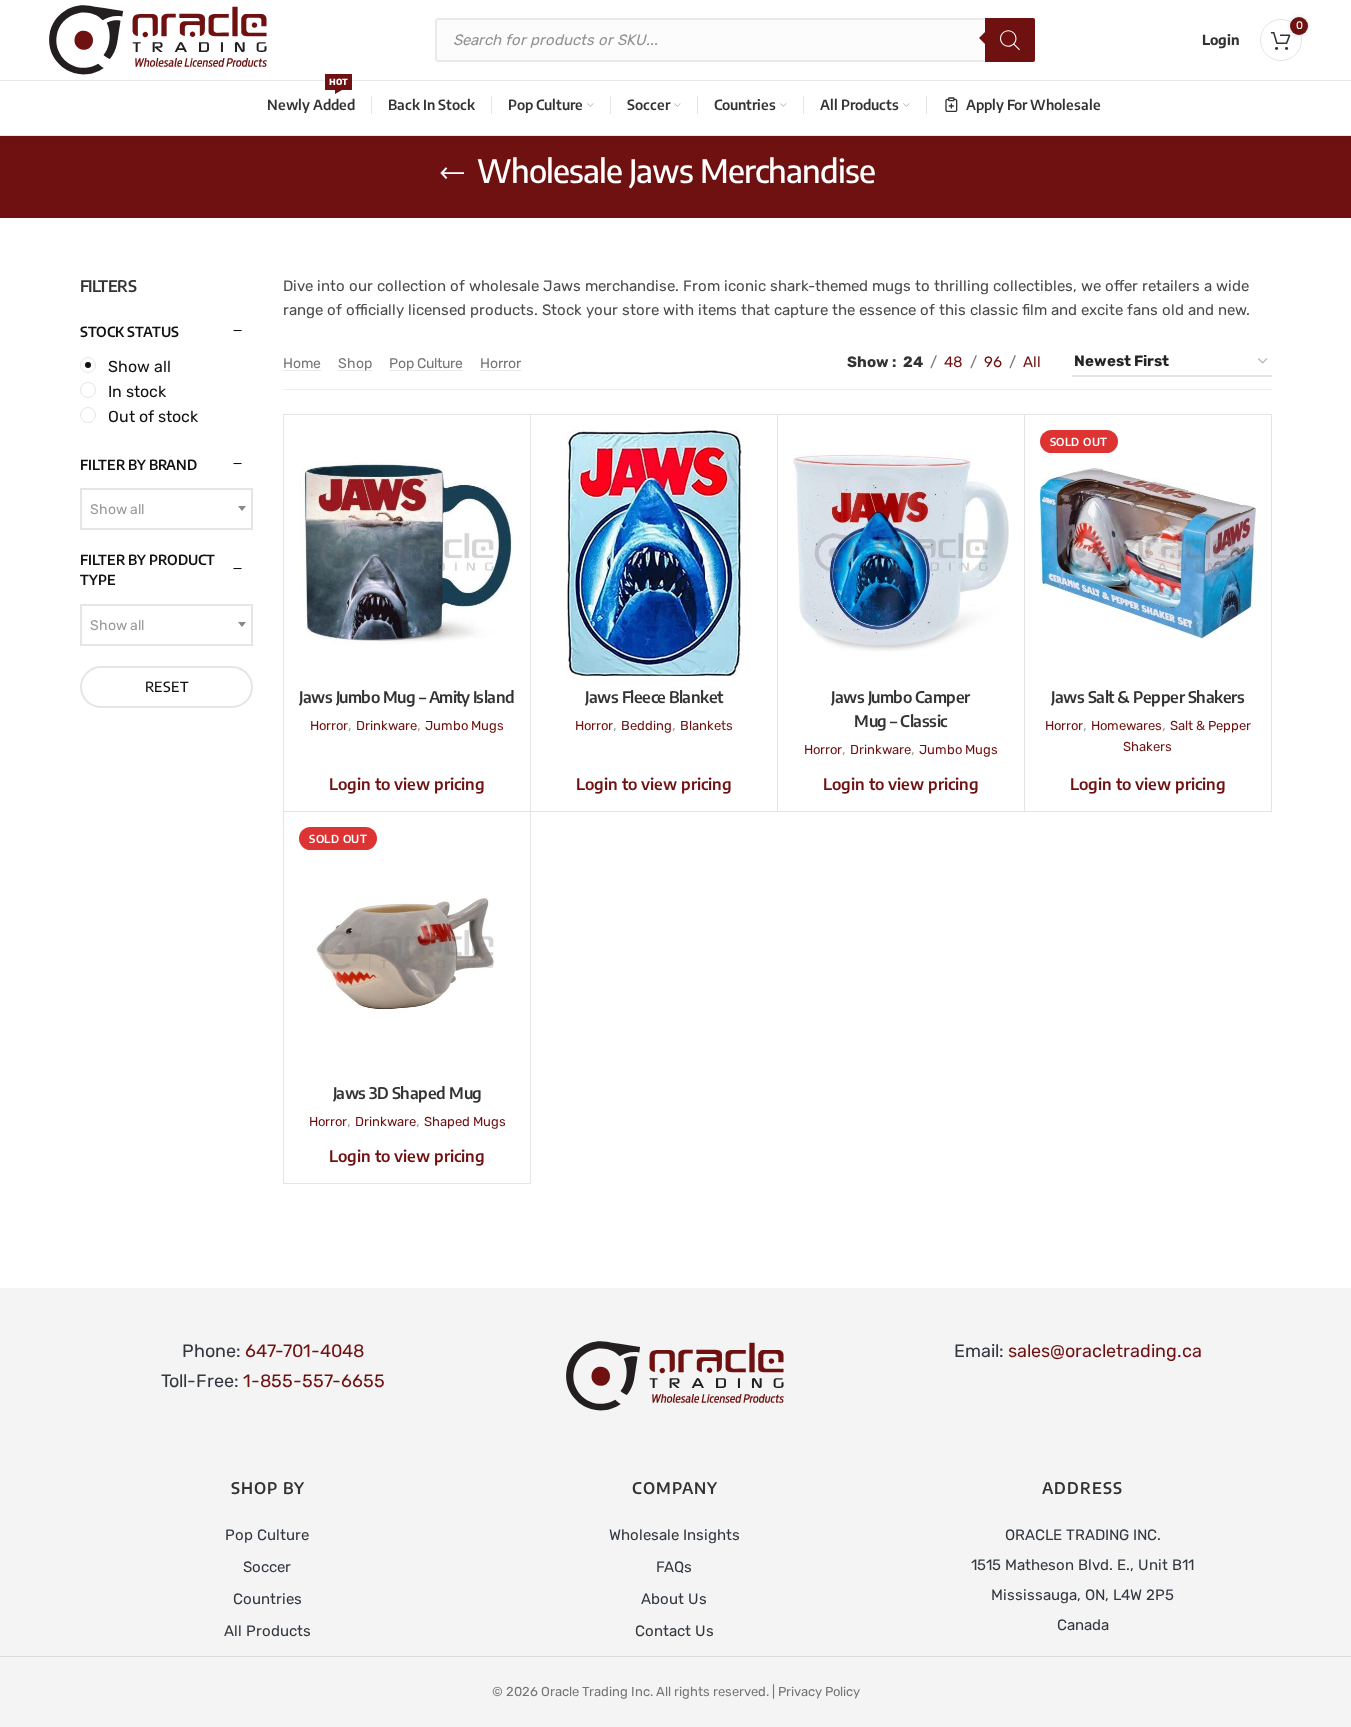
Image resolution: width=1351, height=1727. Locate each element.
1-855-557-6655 (314, 1381)
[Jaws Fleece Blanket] (654, 553)
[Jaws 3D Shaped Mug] (407, 950)
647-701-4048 (304, 1351)
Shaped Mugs (465, 1121)
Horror (500, 363)
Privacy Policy (819, 1691)
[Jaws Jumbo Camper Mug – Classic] (901, 553)
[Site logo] (158, 39)
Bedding (646, 725)
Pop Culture (426, 363)
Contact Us (674, 1631)
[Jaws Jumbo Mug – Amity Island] (407, 553)
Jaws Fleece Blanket (654, 697)
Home (302, 363)
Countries (267, 1599)
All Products (267, 1631)
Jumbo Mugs (464, 725)
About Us (674, 1599)
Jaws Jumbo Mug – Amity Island (407, 697)
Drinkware (386, 725)
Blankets (706, 725)
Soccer (267, 1567)
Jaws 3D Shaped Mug (407, 1093)
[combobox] (167, 509)
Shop (355, 363)
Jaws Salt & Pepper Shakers (1147, 697)
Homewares (1126, 725)
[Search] (1010, 40)
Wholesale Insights (674, 1535)
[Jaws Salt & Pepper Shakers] (1148, 553)
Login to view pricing (407, 784)
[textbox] (167, 510)
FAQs (674, 1567)
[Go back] (452, 174)
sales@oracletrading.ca (1105, 1351)
